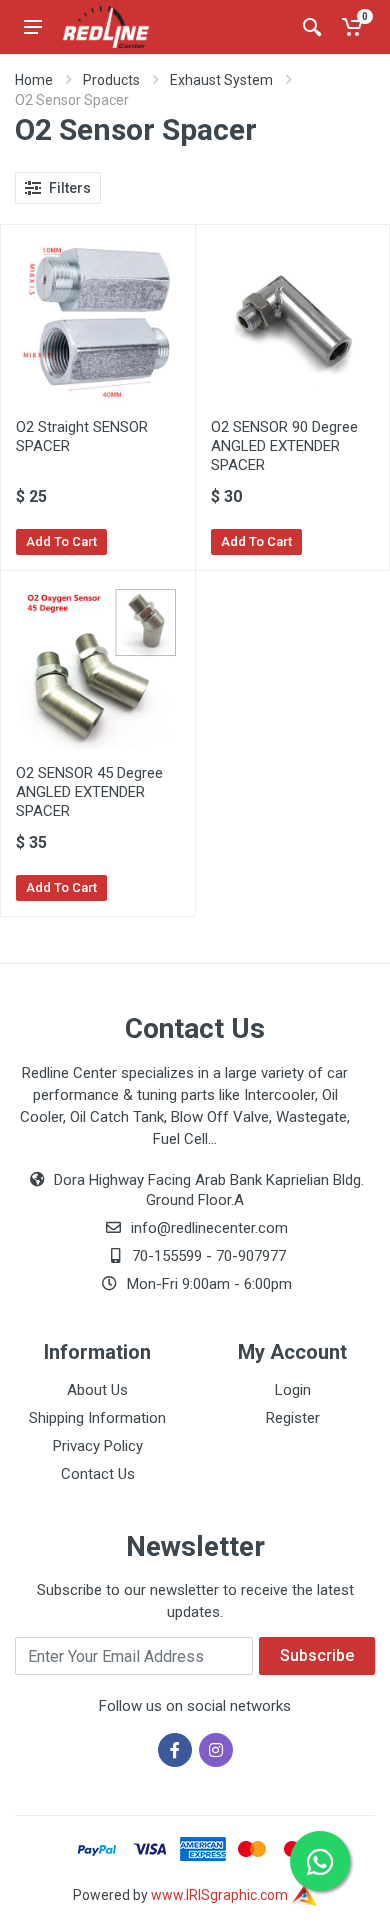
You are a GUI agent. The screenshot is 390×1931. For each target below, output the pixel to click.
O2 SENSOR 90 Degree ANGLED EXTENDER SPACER (284, 446)
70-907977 (251, 1256)
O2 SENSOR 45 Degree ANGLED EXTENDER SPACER (89, 792)
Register (293, 1418)
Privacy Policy (98, 1446)
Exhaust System (221, 80)
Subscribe (317, 1655)
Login (293, 1390)
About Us (97, 1390)
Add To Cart (61, 541)
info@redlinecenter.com (209, 1228)
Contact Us (98, 1474)
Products (111, 80)
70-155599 (167, 1256)
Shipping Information (97, 1418)
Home (34, 80)
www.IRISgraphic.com (221, 1895)
